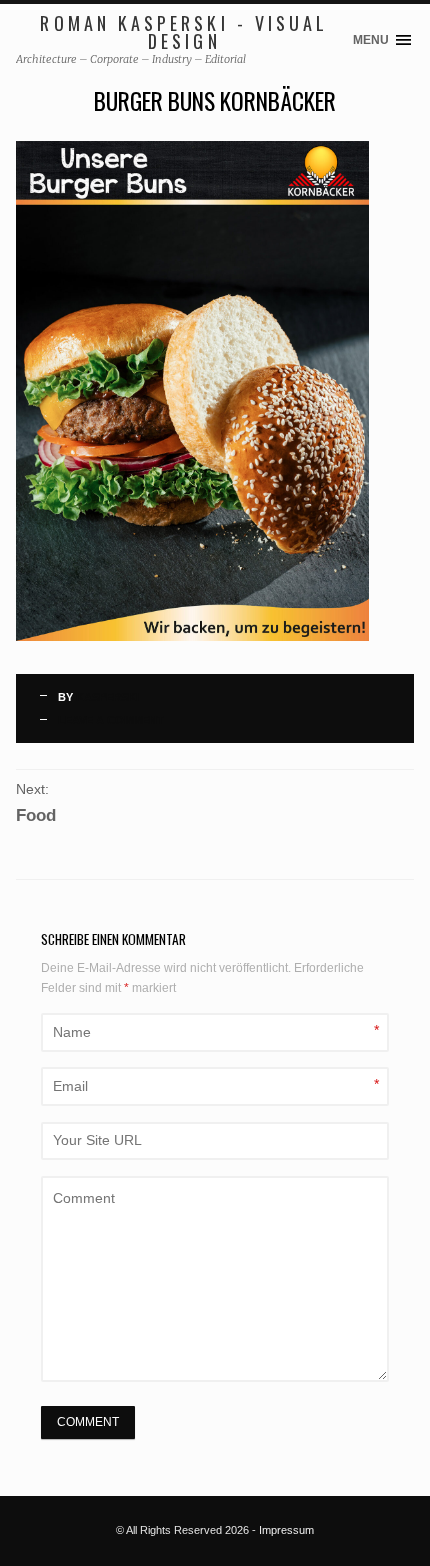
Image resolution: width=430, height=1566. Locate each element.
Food (36, 815)
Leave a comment (111, 720)
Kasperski (107, 697)
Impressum (286, 1530)
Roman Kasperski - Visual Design (184, 32)
